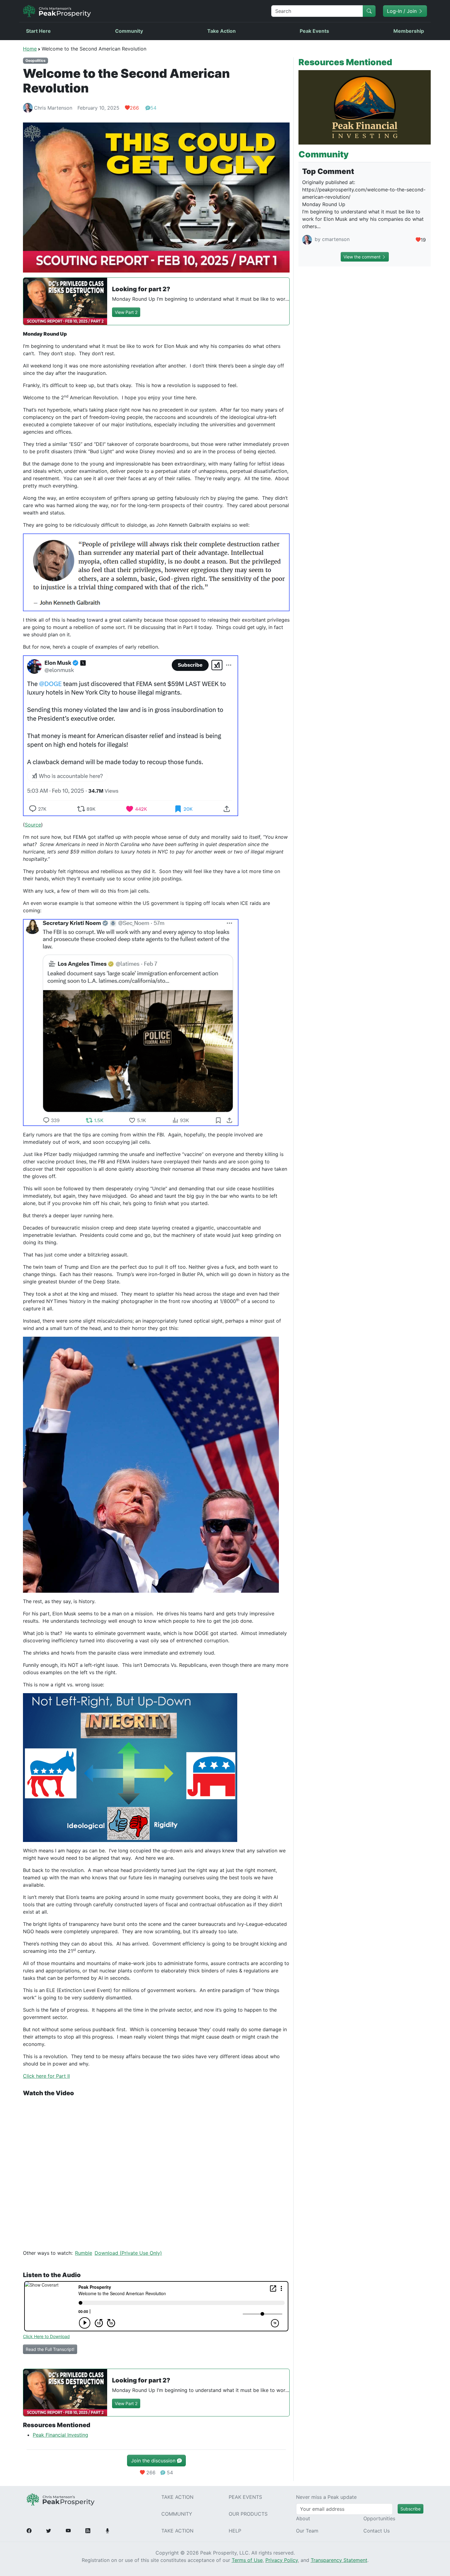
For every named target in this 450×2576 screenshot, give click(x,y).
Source (33, 825)
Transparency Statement (339, 2560)
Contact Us (377, 2531)
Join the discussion (154, 2461)
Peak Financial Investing (60, 2435)
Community (129, 31)
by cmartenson (331, 239)
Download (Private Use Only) (128, 2253)
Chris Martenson (53, 108)
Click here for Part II (46, 2076)
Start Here (38, 31)
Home (30, 49)
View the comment (363, 257)
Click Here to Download (46, 2336)
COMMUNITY (177, 2514)
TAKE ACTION (177, 2497)
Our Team (307, 2531)
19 (423, 240)
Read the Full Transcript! (50, 2349)
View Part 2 (126, 312)
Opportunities (379, 2518)
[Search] (369, 11)
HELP (235, 2531)
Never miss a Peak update (326, 2497)
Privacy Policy (282, 2560)
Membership (409, 31)
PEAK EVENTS (245, 2497)
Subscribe (411, 2509)
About (303, 2518)
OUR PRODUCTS (248, 2514)
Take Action (221, 31)
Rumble (84, 2253)
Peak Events (314, 31)
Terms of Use (247, 2560)
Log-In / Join (403, 11)
